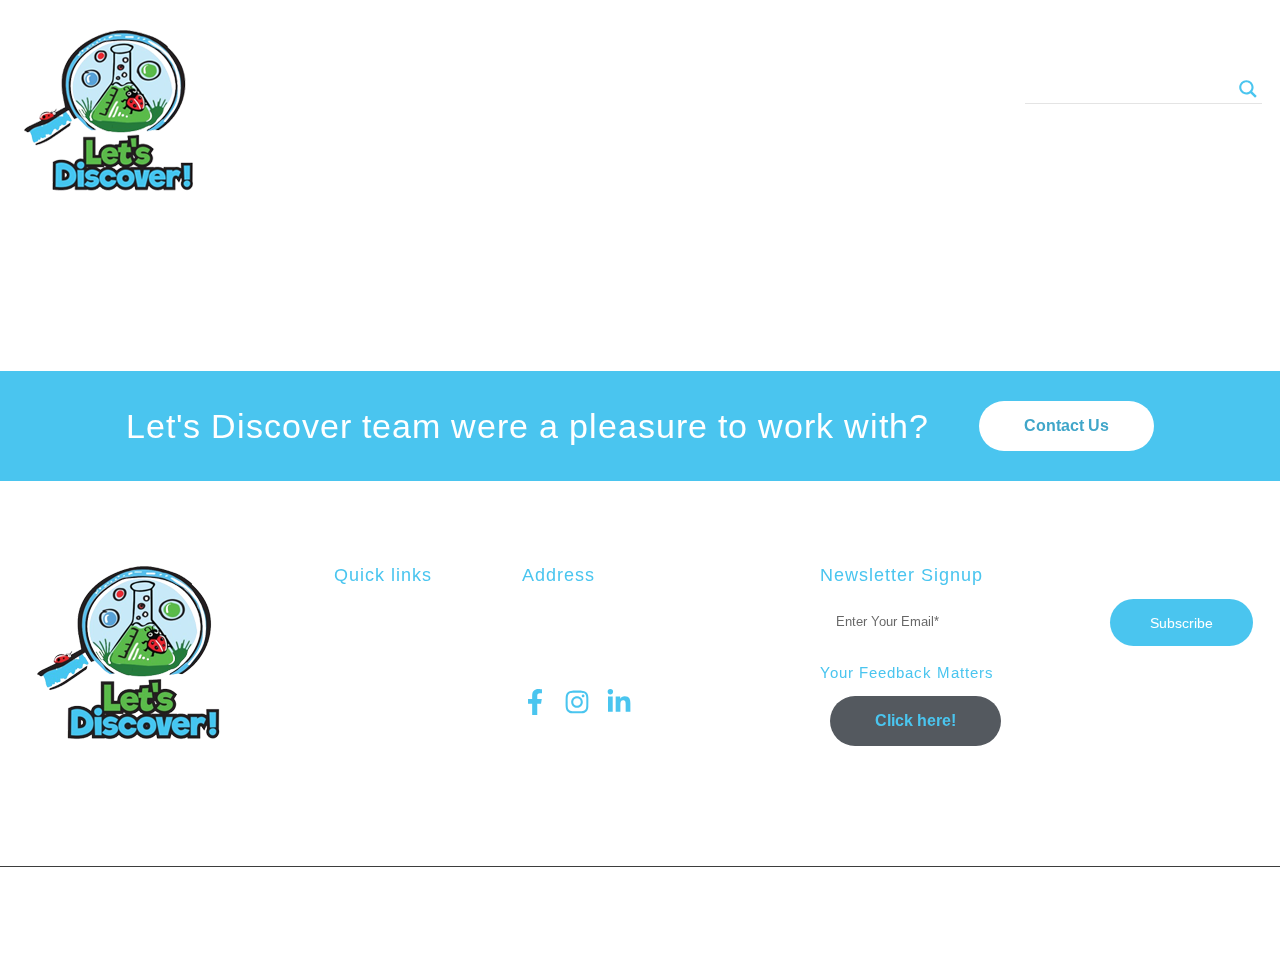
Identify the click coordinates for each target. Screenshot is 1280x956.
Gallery (683, 90)
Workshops (477, 90)
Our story (801, 90)
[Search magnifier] (1248, 89)
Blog (586, 90)
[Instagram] (577, 702)
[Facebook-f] (535, 702)
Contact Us (932, 90)
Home (367, 90)
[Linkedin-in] (619, 702)
